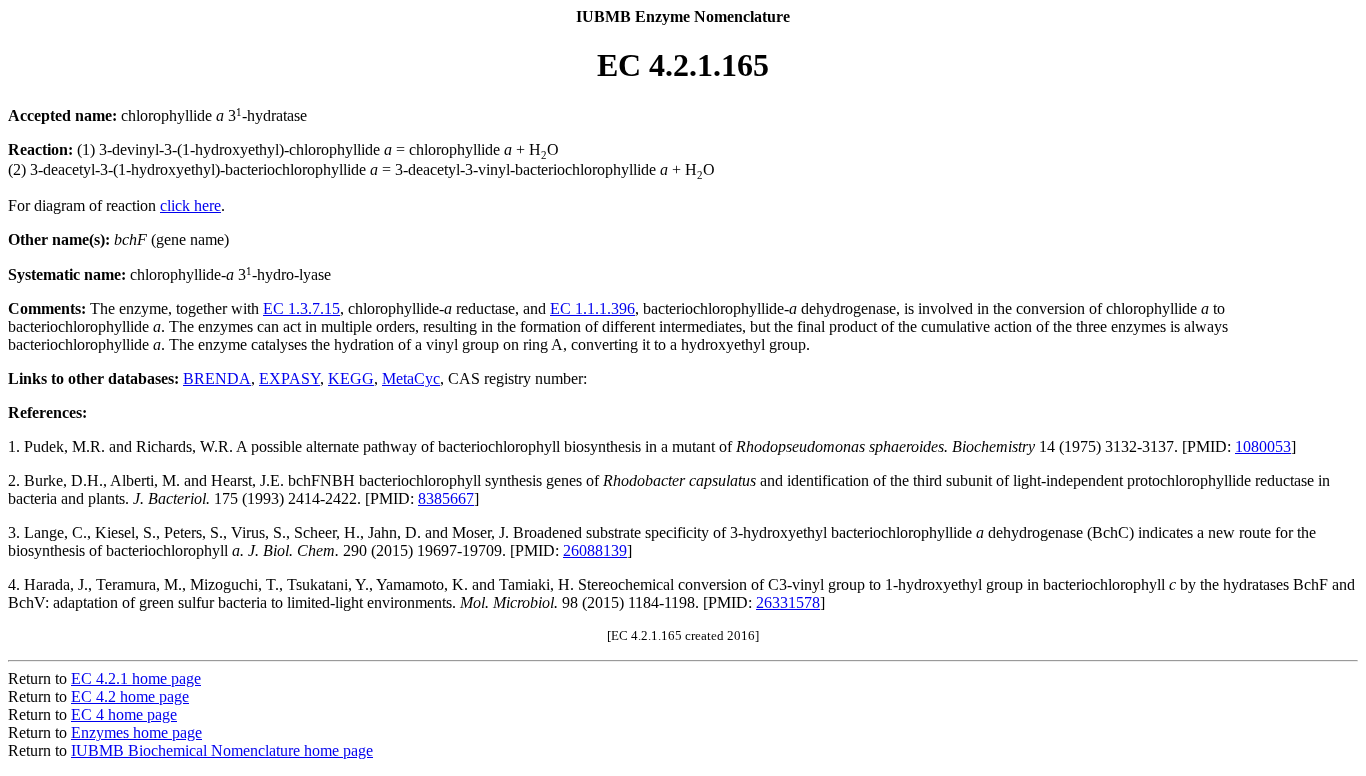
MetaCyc (411, 378)
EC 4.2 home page (130, 696)
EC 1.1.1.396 (592, 308)
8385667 (446, 498)
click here (190, 205)
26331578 (788, 602)
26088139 (595, 550)
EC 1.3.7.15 (301, 308)
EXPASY (289, 378)
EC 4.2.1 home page (136, 678)
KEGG (351, 378)
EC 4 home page (124, 714)
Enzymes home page (136, 732)
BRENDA (217, 378)
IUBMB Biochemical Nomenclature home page (222, 750)
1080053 (1263, 446)
